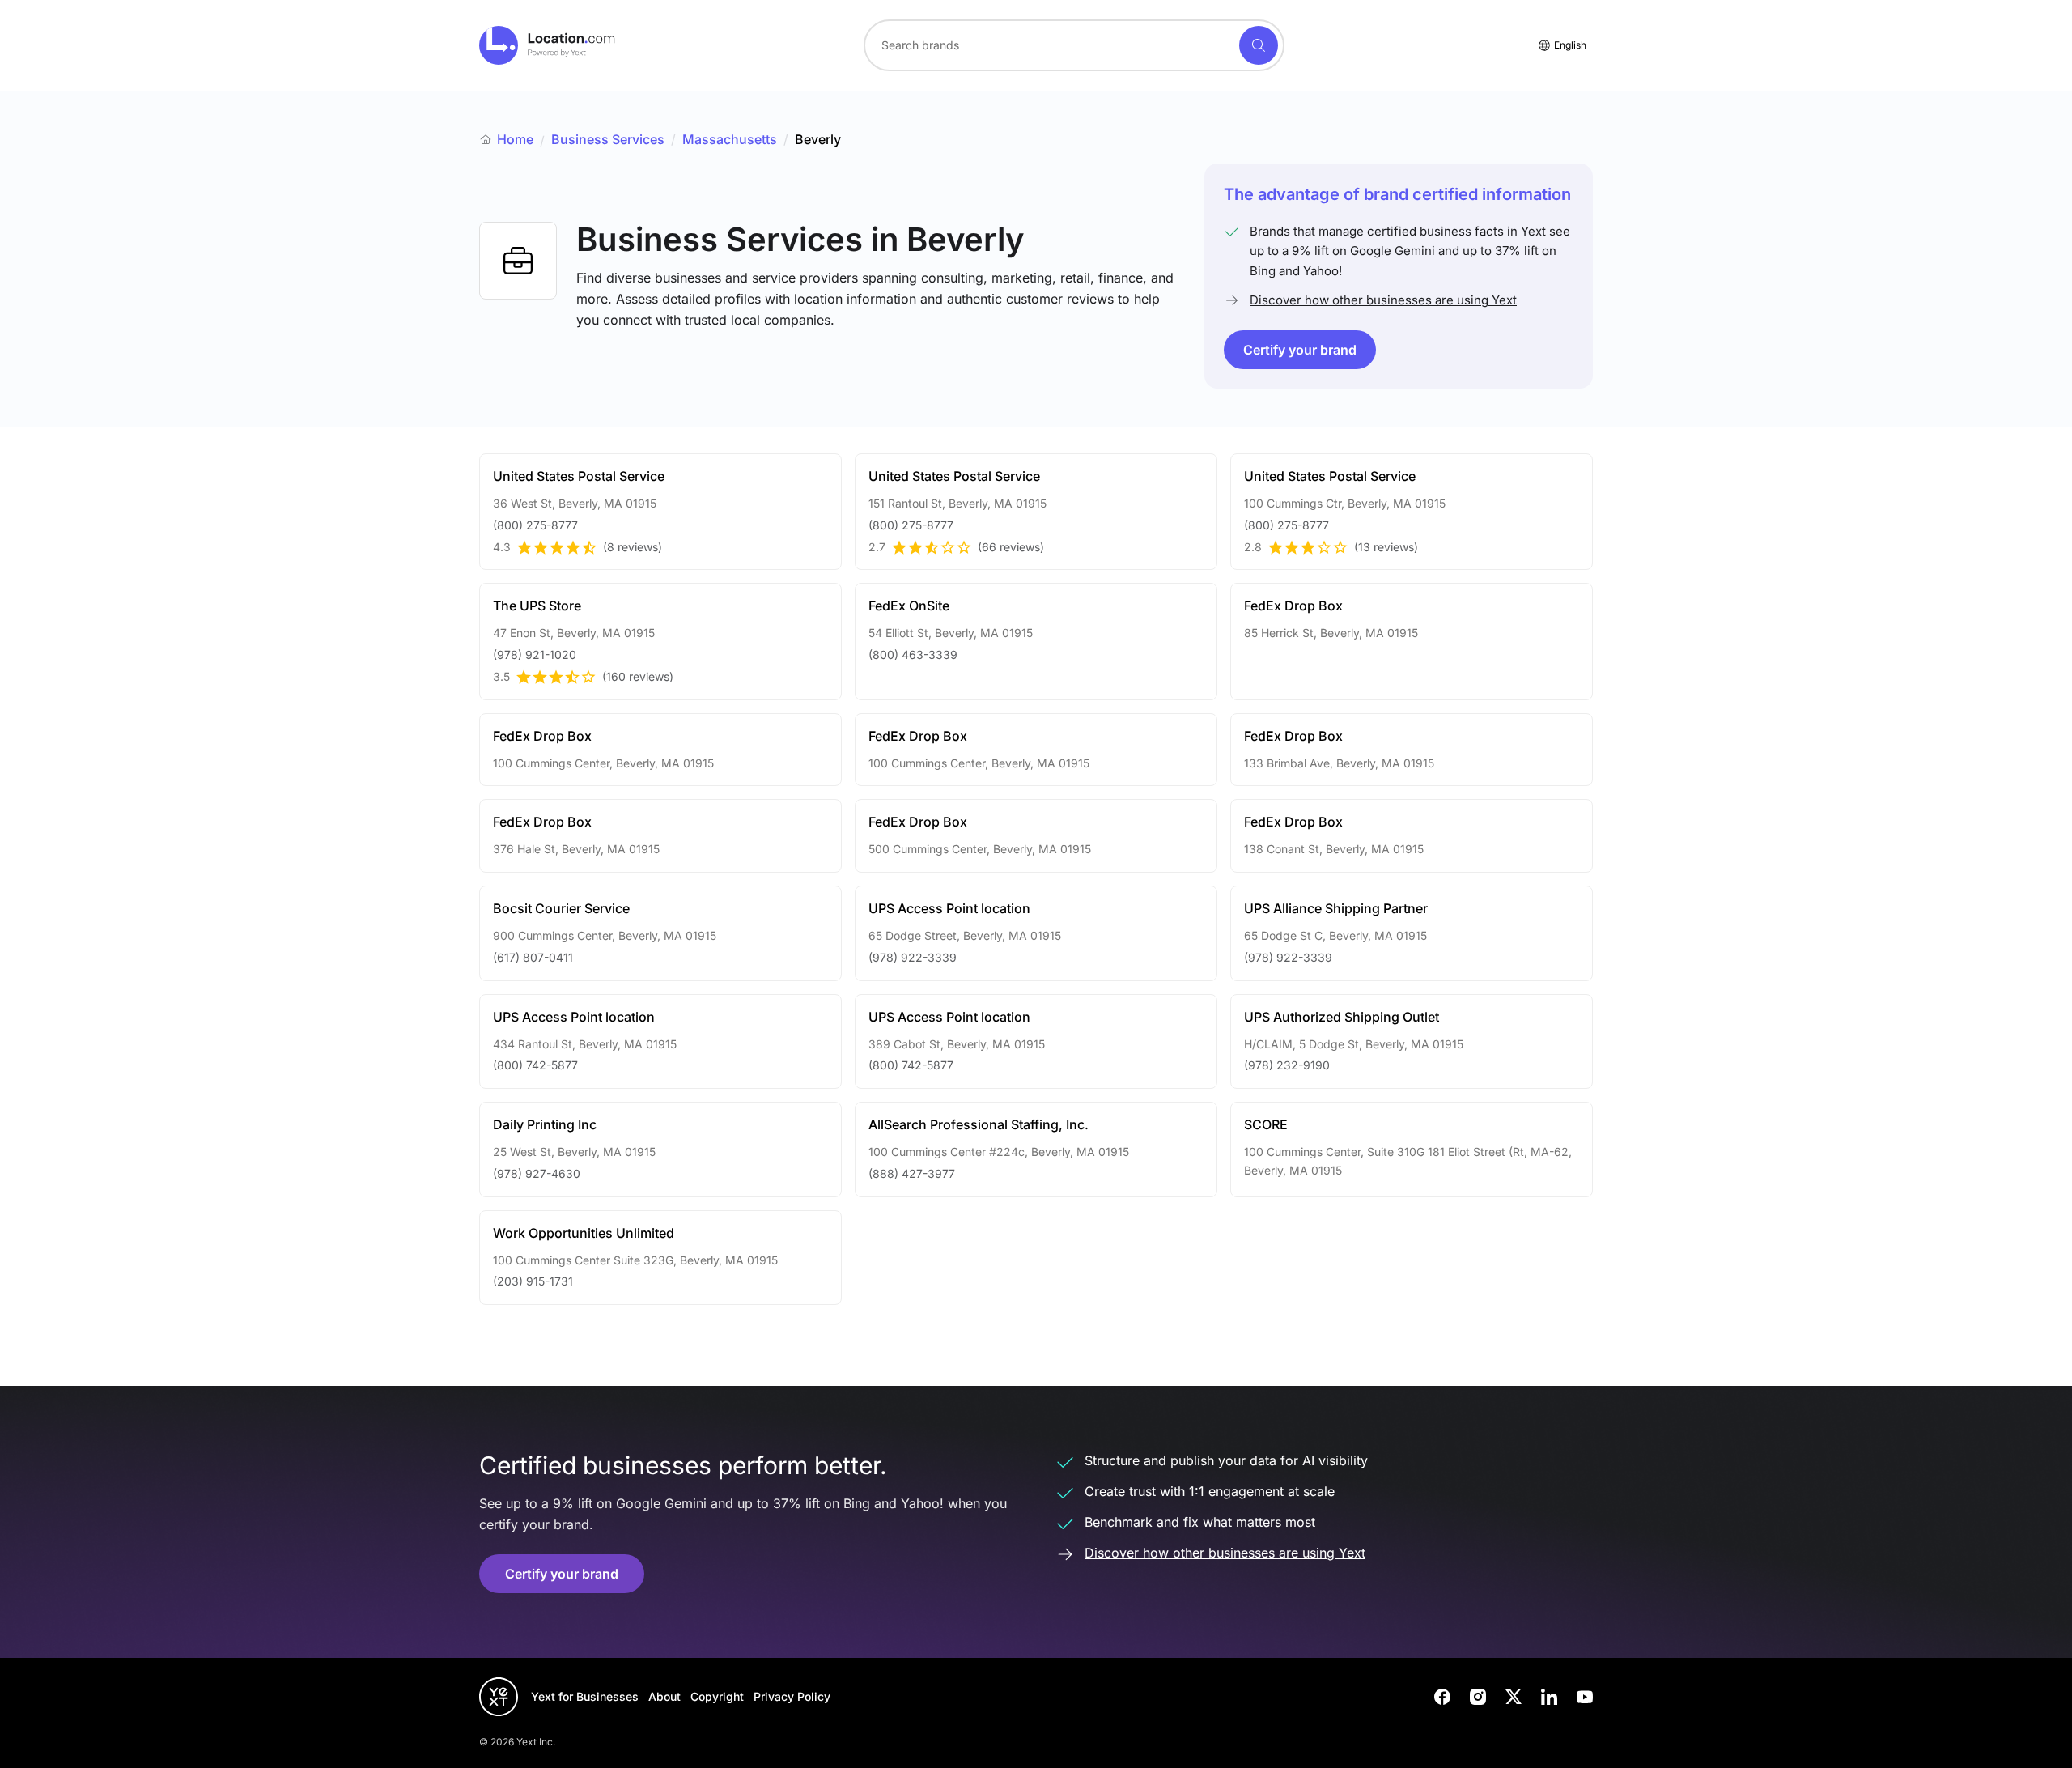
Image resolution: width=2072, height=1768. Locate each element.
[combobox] (1074, 45)
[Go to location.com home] (548, 45)
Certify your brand (1300, 350)
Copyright (717, 1696)
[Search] (1259, 45)
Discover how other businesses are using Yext (1383, 300)
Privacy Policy (792, 1696)
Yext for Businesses (585, 1696)
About (664, 1696)
